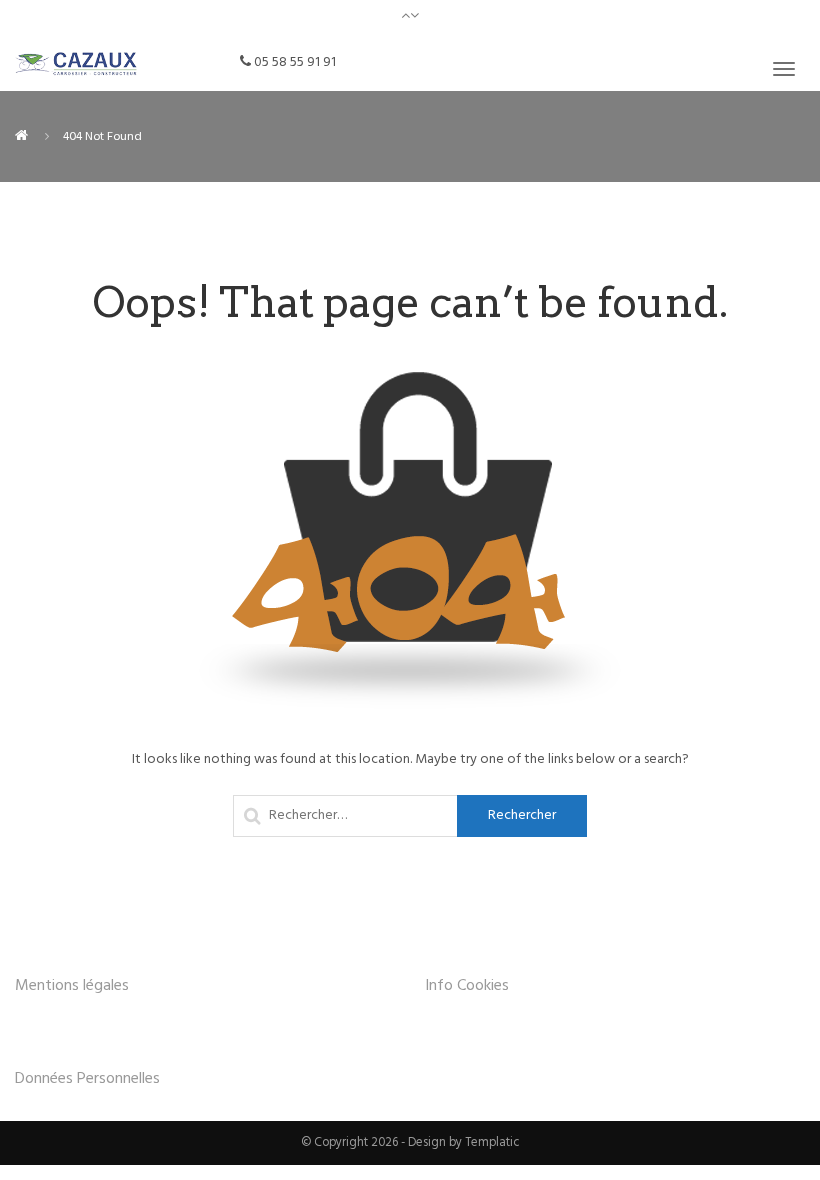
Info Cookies (467, 986)
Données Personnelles (87, 1079)
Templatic (492, 1143)
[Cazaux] (21, 136)
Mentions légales (72, 986)
